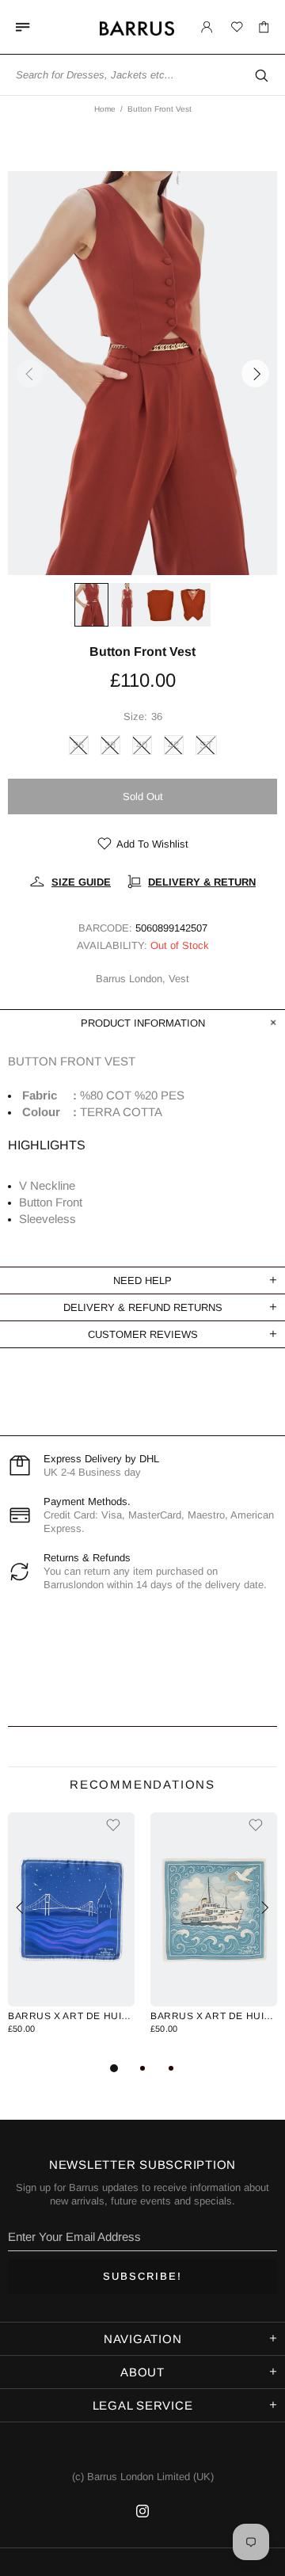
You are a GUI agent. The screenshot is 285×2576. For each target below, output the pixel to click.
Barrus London (165, 34)
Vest (179, 979)
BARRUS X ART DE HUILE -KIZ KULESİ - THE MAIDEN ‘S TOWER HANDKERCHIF (71, 2016)
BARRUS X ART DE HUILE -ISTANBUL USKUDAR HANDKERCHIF (214, 2016)
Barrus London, (131, 979)
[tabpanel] (71, 1936)
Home (105, 109)
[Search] (261, 75)
